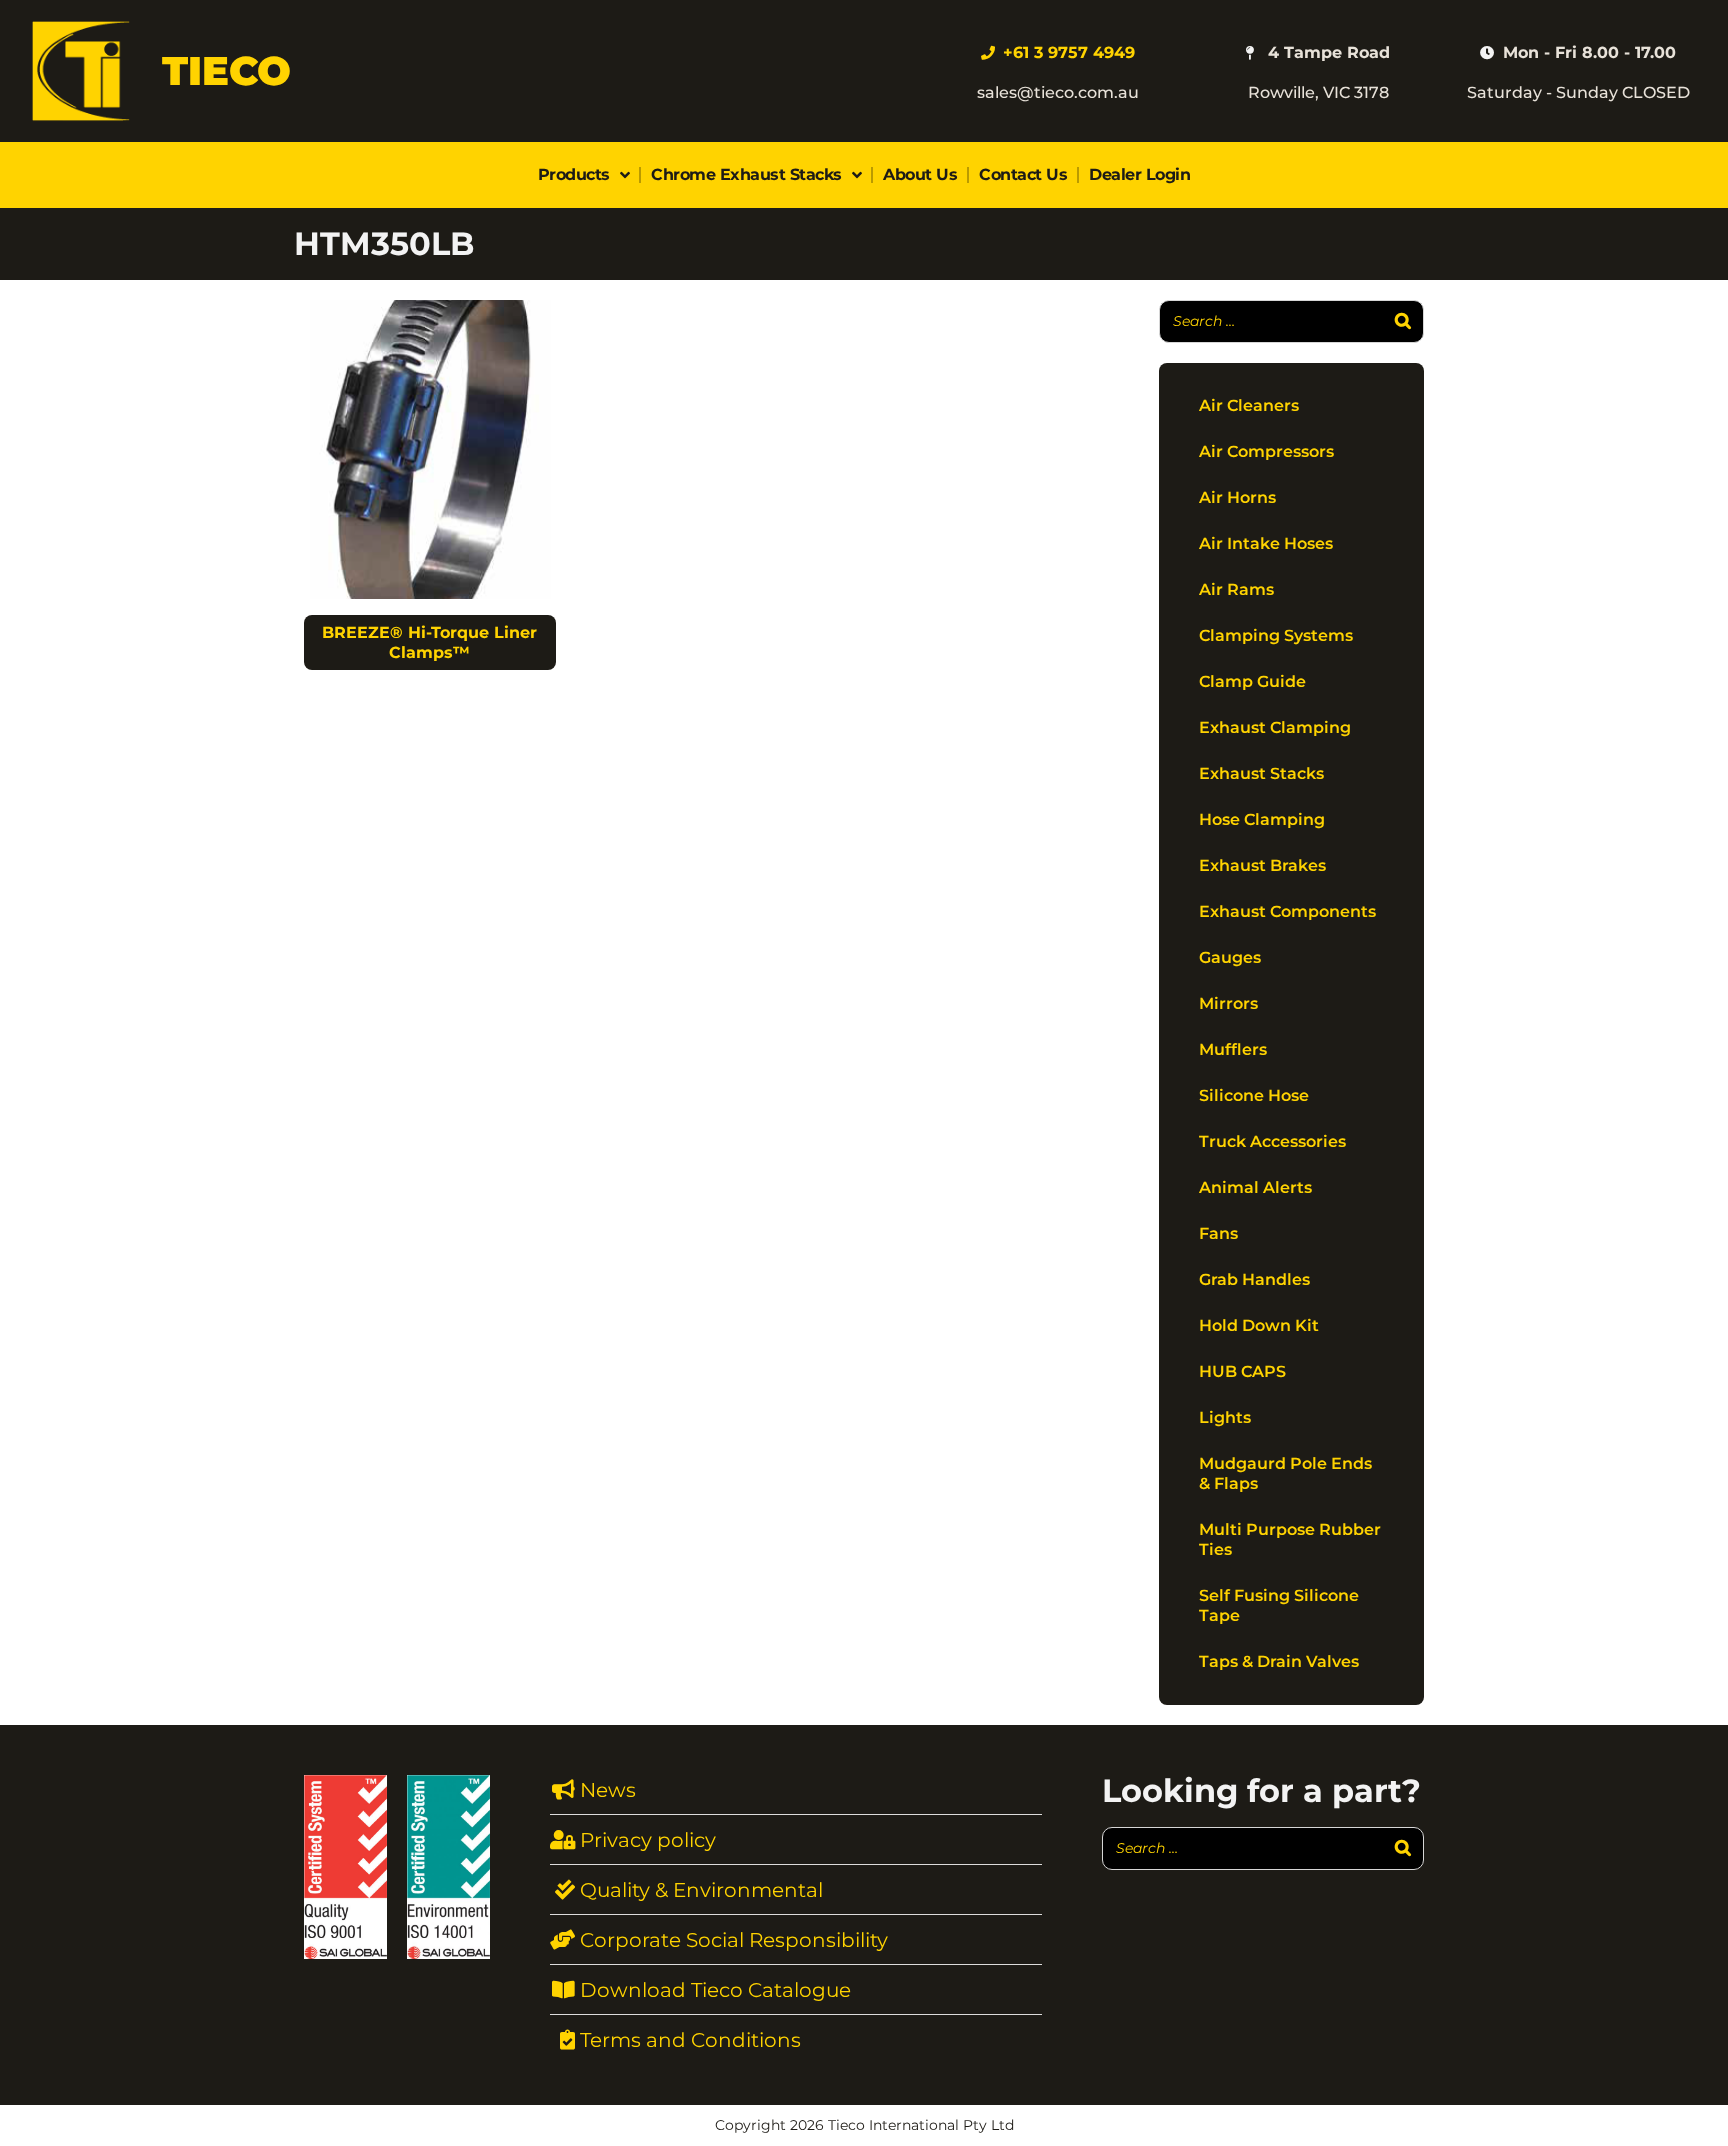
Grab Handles (1254, 1279)
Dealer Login (1139, 174)
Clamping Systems (1276, 635)
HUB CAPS (1242, 1371)
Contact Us (1023, 174)
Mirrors (1228, 1003)
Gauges (1230, 957)
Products (574, 174)
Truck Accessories (1272, 1141)
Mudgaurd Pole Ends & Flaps (1285, 1473)
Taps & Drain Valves (1279, 1661)
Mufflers (1233, 1049)
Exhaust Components (1287, 911)
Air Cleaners (1249, 405)
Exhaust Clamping (1275, 727)
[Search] (1403, 321)
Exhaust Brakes (1262, 865)
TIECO (226, 70)
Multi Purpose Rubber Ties (1290, 1539)
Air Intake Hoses (1266, 543)
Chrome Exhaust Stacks (746, 174)
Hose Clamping (1262, 819)
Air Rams (1236, 589)
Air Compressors (1266, 451)
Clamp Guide (1252, 681)
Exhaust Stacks (1261, 773)
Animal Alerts (1255, 1187)
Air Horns (1237, 497)
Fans (1218, 1233)
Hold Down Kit (1259, 1325)
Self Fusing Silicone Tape (1279, 1605)
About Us (920, 174)
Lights (1225, 1417)
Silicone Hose (1254, 1095)
